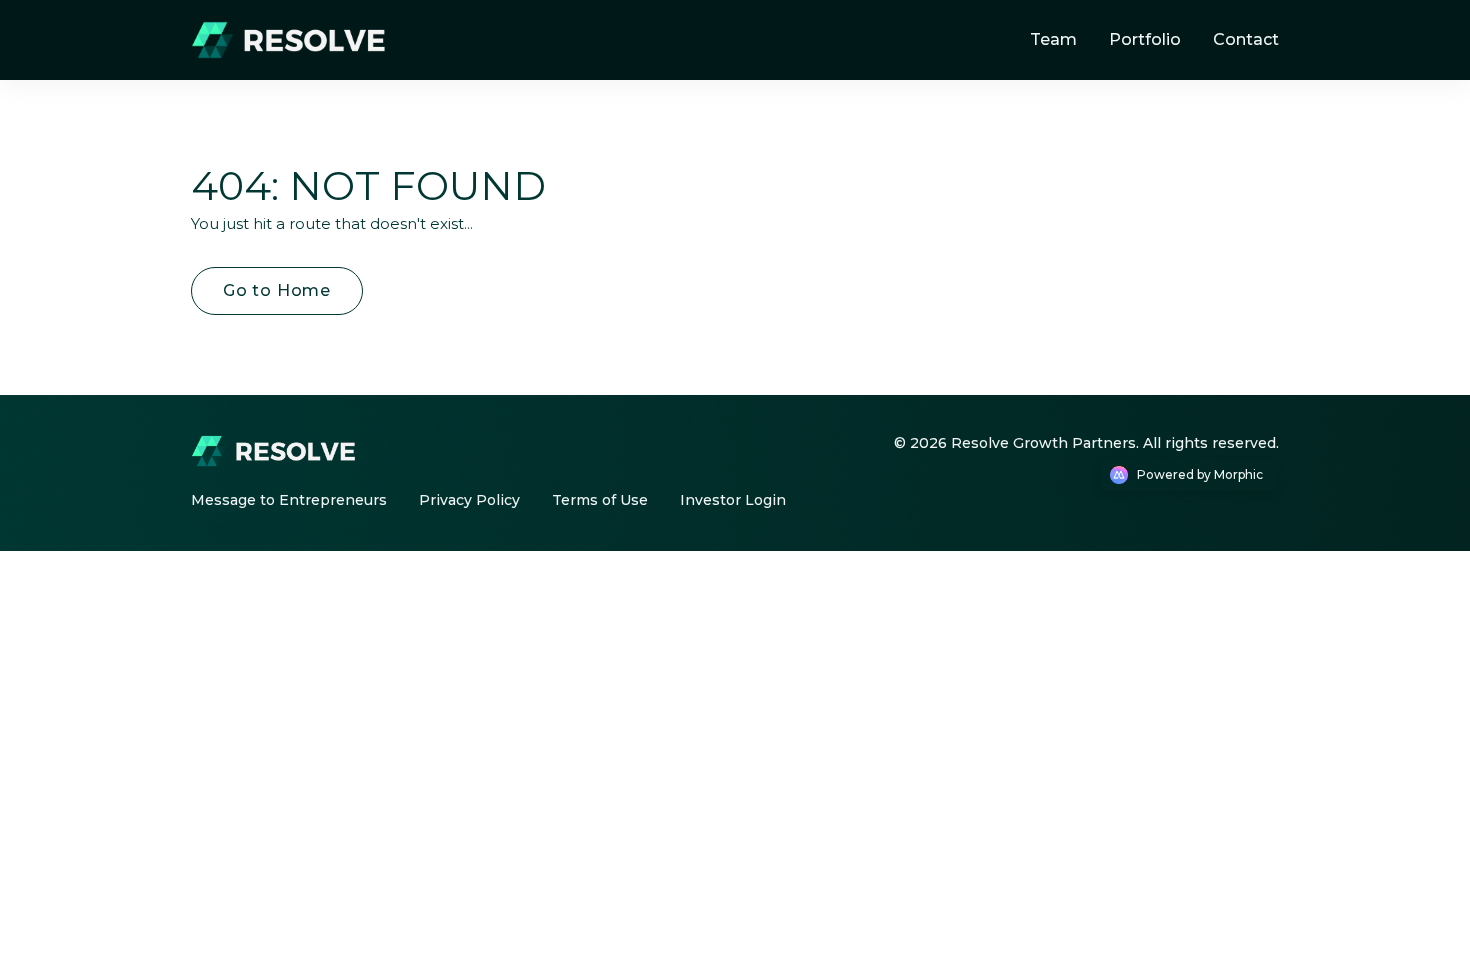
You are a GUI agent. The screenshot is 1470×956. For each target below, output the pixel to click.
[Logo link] (295, 40)
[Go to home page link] (279, 451)
